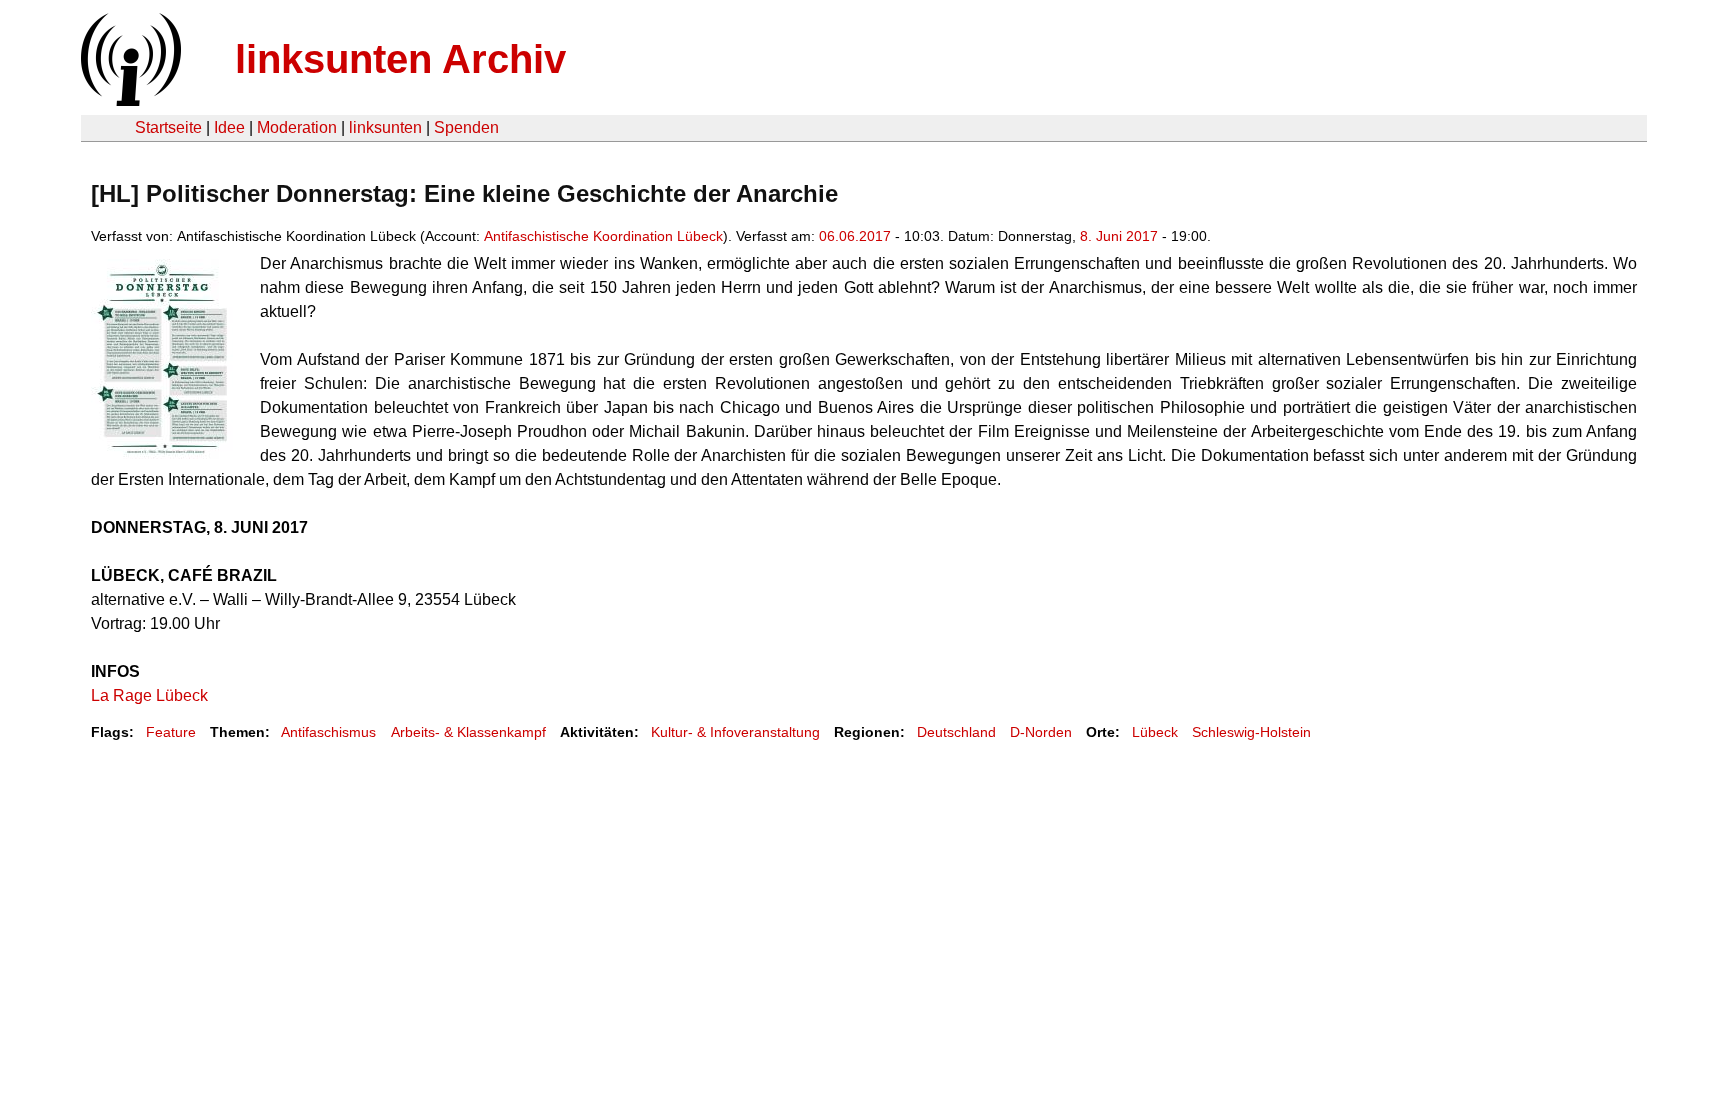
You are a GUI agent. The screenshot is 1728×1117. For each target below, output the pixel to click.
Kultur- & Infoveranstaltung (735, 732)
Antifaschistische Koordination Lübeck (603, 236)
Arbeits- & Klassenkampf (468, 732)
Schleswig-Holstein (1251, 732)
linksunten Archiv (400, 59)
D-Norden (1041, 732)
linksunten (385, 127)
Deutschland (956, 732)
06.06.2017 (855, 236)
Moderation (297, 127)
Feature (171, 732)
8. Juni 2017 (1119, 236)
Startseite (168, 127)
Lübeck (1155, 732)
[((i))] (129, 100)
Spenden (466, 127)
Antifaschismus (328, 732)
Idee (229, 127)
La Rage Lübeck (149, 695)
